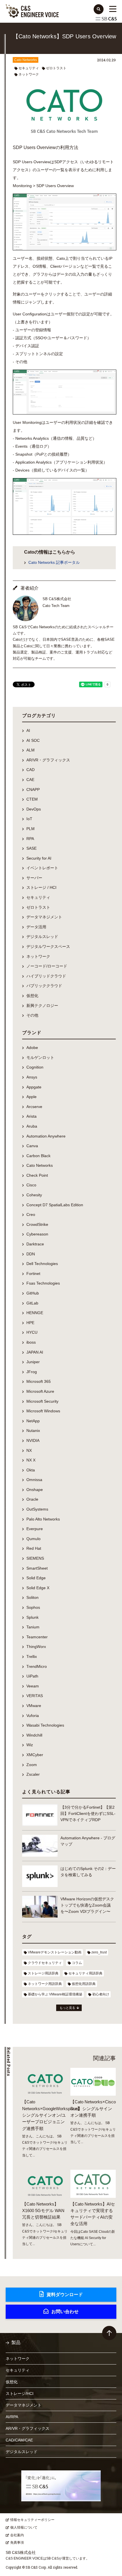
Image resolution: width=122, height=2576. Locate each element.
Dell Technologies (42, 1264)
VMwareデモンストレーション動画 (55, 1952)
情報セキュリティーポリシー (32, 2520)
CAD (30, 770)
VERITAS (35, 1696)
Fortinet (33, 1274)
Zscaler (33, 1774)
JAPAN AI (35, 1352)
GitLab (32, 1303)
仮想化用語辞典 (84, 1984)
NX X (31, 1460)
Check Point (37, 1175)
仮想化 (32, 996)
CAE (30, 780)
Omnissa (34, 1480)
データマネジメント (44, 917)
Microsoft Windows (43, 1411)
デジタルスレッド (42, 937)
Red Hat (34, 1548)
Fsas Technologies (43, 1283)
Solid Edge (36, 1578)
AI (28, 730)
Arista (31, 1116)
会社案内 (17, 2535)
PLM (30, 829)
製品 (16, 2343)
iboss (31, 1342)
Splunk (32, 1617)
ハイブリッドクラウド (46, 976)
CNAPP (33, 789)
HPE (30, 1323)
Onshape (35, 1490)
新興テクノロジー (42, 1006)
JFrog (32, 1372)
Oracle (32, 1499)
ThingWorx (36, 1647)
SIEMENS (35, 1558)
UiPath (32, 1676)
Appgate (34, 1087)
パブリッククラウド (44, 986)
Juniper (33, 1362)
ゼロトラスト (56, 68)
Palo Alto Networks (43, 1519)
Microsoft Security (42, 1401)
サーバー (34, 878)
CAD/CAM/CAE (19, 2440)
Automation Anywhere (46, 1136)
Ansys (32, 1077)
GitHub (33, 1293)
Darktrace (35, 1244)
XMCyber (35, 1755)
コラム (77, 1963)
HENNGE (35, 1313)
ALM (30, 750)
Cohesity (34, 1195)
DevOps (34, 809)
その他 (32, 1015)
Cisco (31, 1185)
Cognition (35, 1067)
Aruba (32, 1126)
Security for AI (39, 858)
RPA (30, 839)
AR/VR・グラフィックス (48, 760)
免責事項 (17, 2543)
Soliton (32, 1597)
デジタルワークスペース (48, 946)
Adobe (32, 1048)
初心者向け (101, 1994)
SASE (31, 848)
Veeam (33, 1686)
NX (29, 1450)
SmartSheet (37, 1568)
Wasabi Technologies (45, 1725)
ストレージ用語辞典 (43, 1973)
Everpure (35, 1529)
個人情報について (24, 2527)
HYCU (32, 1332)
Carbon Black (38, 1156)
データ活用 (36, 927)
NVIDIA (33, 1440)
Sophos (33, 1607)
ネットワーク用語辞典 (45, 1984)
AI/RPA (12, 2417)
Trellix (32, 1656)
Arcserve (34, 1107)
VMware (34, 1706)
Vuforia (33, 1716)
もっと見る (67, 2008)
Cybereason (37, 1234)
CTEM (32, 799)
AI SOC (33, 740)
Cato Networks (26, 60)
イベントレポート (42, 868)
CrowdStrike (37, 1224)
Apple (31, 1097)
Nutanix (33, 1431)
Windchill (34, 1735)
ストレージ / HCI (41, 887)
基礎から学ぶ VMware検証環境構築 (55, 1994)
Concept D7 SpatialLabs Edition (55, 1205)
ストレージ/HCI (20, 2393)
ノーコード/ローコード (47, 966)
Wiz (30, 1745)
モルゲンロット (40, 1057)
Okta (31, 1470)
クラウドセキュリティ (45, 1963)
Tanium (33, 1627)
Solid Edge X (38, 1588)
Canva (32, 1146)
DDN (31, 1254)
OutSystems (37, 1509)
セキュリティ (29, 68)
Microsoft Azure (40, 1391)
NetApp (33, 1421)
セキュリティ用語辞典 (85, 1973)
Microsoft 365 (39, 1381)
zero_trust (99, 1952)
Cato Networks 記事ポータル (54, 562)
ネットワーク (29, 74)
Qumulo (33, 1539)
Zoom (32, 1765)
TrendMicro (37, 1666)
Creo (31, 1214)
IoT (29, 819)
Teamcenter (37, 1637)
